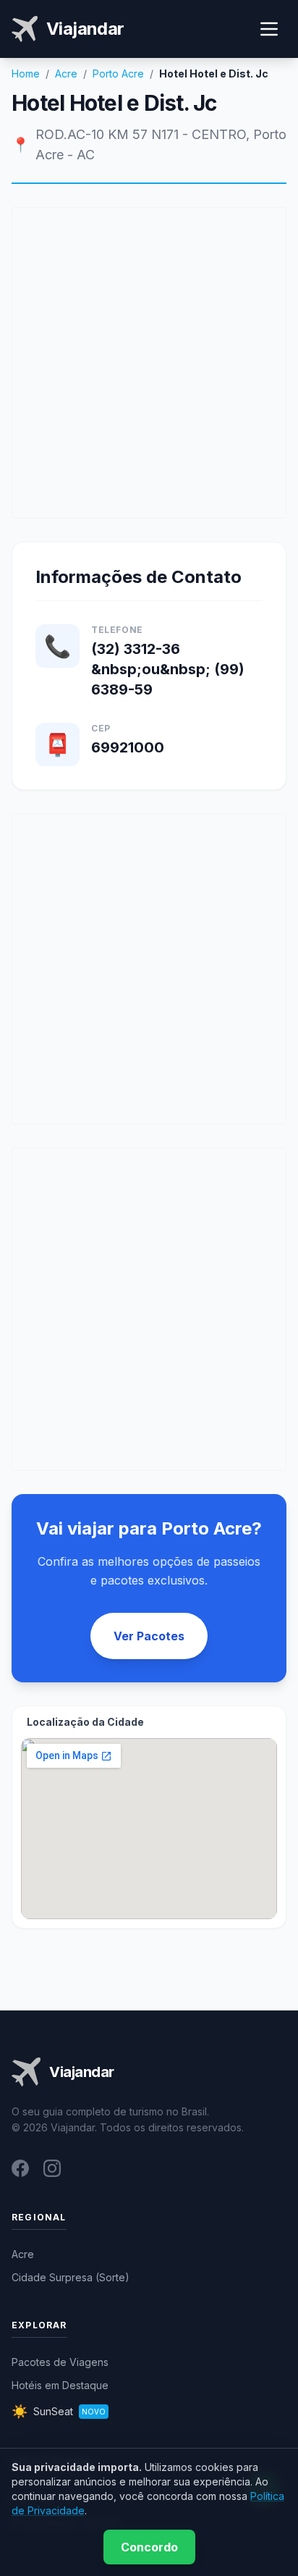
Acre (66, 74)
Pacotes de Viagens (60, 2362)
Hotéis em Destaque (60, 2385)
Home (26, 74)
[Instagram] (52, 2168)
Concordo (149, 2547)
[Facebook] (20, 2168)
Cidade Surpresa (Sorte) (71, 2277)
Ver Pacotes (149, 1636)
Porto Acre (118, 74)
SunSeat (59, 2411)
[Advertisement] (149, 363)
